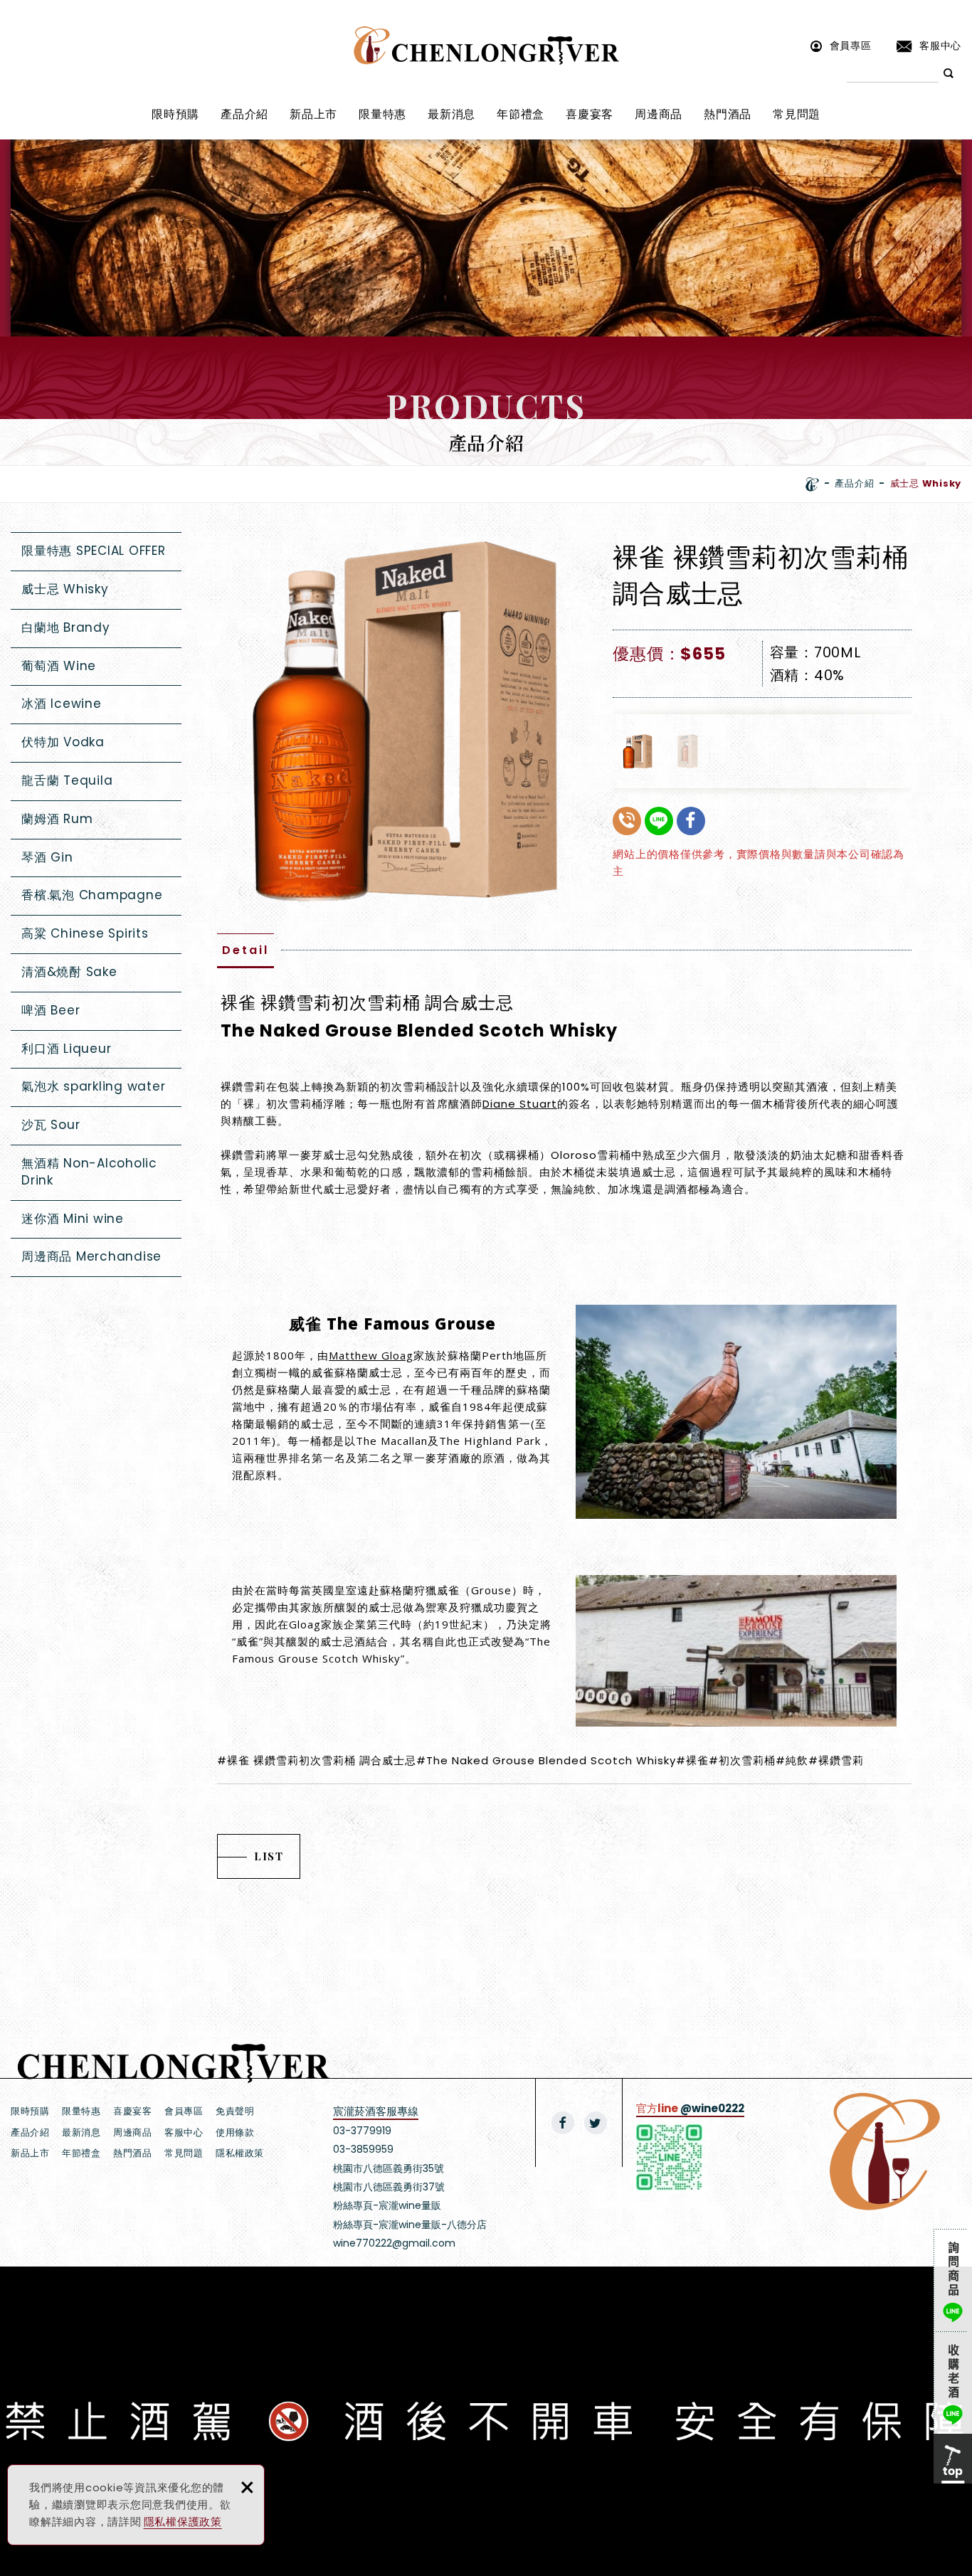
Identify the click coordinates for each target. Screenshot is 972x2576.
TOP (953, 2459)
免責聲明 (235, 2111)
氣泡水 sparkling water (93, 1086)
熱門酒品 (728, 114)
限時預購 (175, 114)
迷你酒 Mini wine (73, 1219)
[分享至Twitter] (596, 2123)
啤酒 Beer (51, 1010)
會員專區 (851, 45)
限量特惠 (382, 114)
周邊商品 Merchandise (91, 1256)
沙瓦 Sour (51, 1125)
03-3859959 (363, 2149)
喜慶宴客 (590, 114)
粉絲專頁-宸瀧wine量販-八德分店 (410, 2225)
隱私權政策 (240, 2153)
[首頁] (812, 484)
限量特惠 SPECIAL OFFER (94, 551)
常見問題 (797, 114)
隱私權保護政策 (183, 2522)
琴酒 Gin (47, 857)
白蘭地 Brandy (66, 627)
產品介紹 (244, 114)
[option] (405, 720)
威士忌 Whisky (65, 589)
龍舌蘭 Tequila (67, 780)
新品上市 (313, 114)
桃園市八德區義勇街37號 (389, 2187)
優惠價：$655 (669, 654)
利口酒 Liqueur (66, 1049)
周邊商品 (659, 114)
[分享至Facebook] (563, 2123)
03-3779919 (362, 2131)
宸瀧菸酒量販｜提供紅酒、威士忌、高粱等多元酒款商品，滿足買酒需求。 (486, 46)
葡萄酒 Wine (59, 666)
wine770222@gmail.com (394, 2243)
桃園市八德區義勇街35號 (389, 2168)
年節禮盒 (521, 114)
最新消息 (451, 114)
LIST (269, 1856)
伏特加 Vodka (63, 742)
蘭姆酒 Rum (57, 819)
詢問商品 (953, 2280)
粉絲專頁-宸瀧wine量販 (387, 2205)
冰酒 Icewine (62, 704)
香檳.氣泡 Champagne (92, 895)
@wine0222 (712, 2108)
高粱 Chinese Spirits (85, 933)
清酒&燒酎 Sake (69, 972)
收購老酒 (953, 2382)
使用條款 (235, 2132)
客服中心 (940, 45)
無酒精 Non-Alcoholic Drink (89, 1172)
